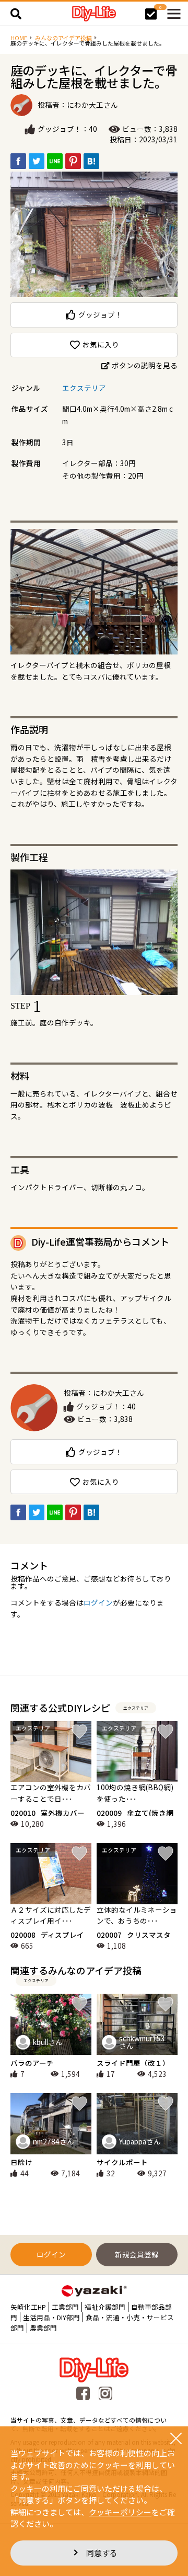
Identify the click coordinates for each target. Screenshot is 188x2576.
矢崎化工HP (28, 2307)
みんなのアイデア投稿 (63, 38)
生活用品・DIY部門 (51, 2317)
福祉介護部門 (105, 2307)
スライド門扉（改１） (133, 2063)
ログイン (98, 1602)
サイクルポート (122, 2162)
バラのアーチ (32, 2063)
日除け (21, 2162)
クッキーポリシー (120, 2512)
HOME (19, 38)
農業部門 (43, 2328)
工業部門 (65, 2307)
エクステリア (84, 388)
